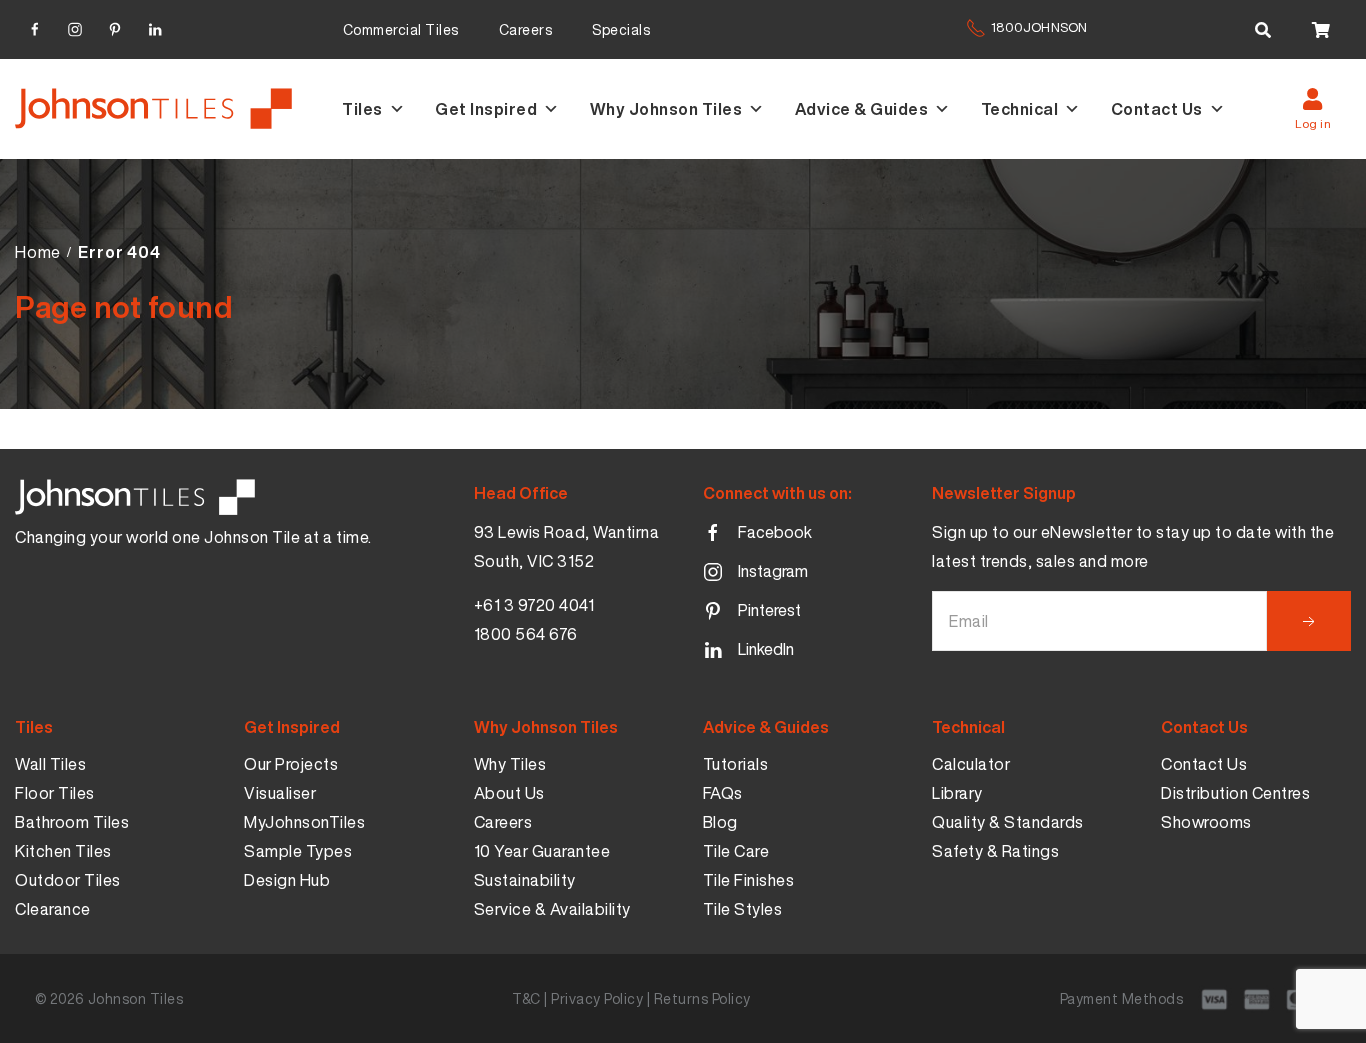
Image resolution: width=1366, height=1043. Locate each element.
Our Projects (291, 764)
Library (957, 793)
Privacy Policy (597, 998)
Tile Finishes (749, 880)
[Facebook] (35, 26)
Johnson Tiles (136, 998)
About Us (509, 793)
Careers (526, 29)
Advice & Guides (862, 109)
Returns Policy (702, 998)
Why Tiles (510, 764)
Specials (621, 29)
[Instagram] (75, 26)
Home (38, 252)
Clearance (53, 909)
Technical (1020, 109)
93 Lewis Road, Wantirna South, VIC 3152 (567, 546)
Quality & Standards (1008, 822)
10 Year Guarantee (542, 851)
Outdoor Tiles (68, 880)
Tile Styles (743, 909)
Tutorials (736, 764)
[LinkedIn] (155, 26)
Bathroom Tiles (72, 822)
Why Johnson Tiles (666, 109)
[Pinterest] (115, 26)
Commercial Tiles (401, 29)
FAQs (723, 793)
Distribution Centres (1235, 793)
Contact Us (1157, 109)
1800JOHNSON (1039, 27)
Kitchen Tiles (63, 851)
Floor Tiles (55, 793)
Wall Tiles (50, 764)
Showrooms (1206, 822)
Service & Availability (552, 909)
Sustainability (525, 880)
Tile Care (736, 851)
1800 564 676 (526, 634)
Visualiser (280, 793)
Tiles (362, 109)
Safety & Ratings (995, 851)
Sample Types (298, 851)
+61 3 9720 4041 (534, 605)
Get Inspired (486, 109)
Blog (720, 822)
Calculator (971, 764)
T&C (526, 998)
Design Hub (287, 880)
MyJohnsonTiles (304, 822)
